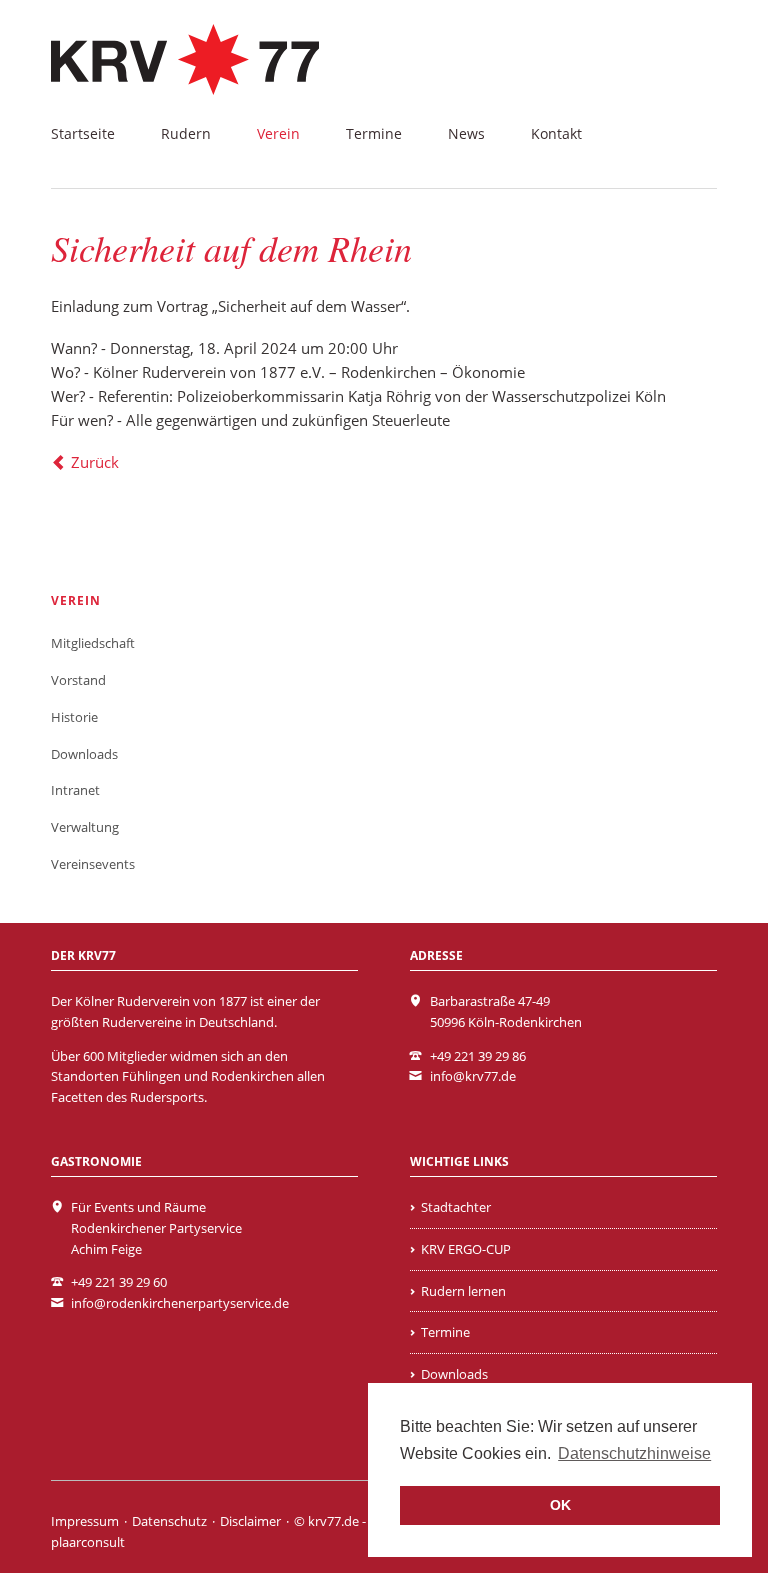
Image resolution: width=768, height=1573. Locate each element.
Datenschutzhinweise (634, 1453)
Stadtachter (456, 1207)
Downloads (84, 754)
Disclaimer (250, 1521)
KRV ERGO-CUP (466, 1249)
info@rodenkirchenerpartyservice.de (180, 1303)
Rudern (186, 133)
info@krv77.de (473, 1076)
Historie (74, 717)
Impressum (85, 1521)
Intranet (75, 790)
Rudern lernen (463, 1291)
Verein (278, 133)
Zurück (95, 462)
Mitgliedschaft (93, 643)
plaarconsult (88, 1542)
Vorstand (78, 680)
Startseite (83, 133)
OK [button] (560, 1505)
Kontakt (556, 133)
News (466, 133)
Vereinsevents (93, 864)
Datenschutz (169, 1521)
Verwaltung (85, 827)
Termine (374, 133)
